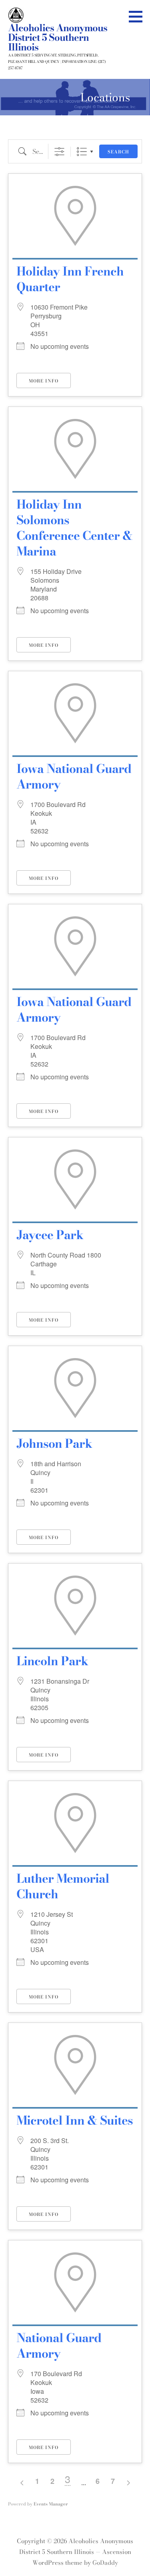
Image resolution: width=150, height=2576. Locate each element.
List (82, 152)
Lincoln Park (52, 1661)
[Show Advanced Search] (59, 152)
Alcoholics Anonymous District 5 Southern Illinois (58, 37)
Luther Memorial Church (63, 1886)
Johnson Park (54, 1443)
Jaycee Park (50, 1235)
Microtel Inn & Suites (75, 2120)
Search (118, 152)
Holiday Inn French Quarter (70, 279)
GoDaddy (105, 2563)
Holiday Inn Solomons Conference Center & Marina (74, 528)
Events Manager (51, 2504)
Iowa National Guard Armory (74, 776)
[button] (138, 16)
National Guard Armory (59, 2346)
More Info (44, 381)
